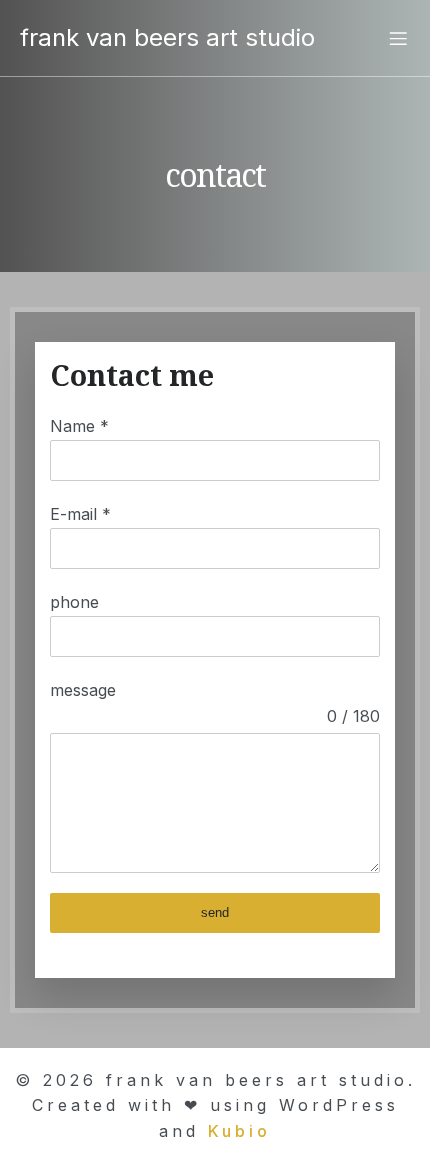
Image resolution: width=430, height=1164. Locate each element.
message (83, 690)
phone (74, 602)
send (215, 912)
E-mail (80, 514)
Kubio (239, 1131)
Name (79, 426)
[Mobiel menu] (398, 38)
